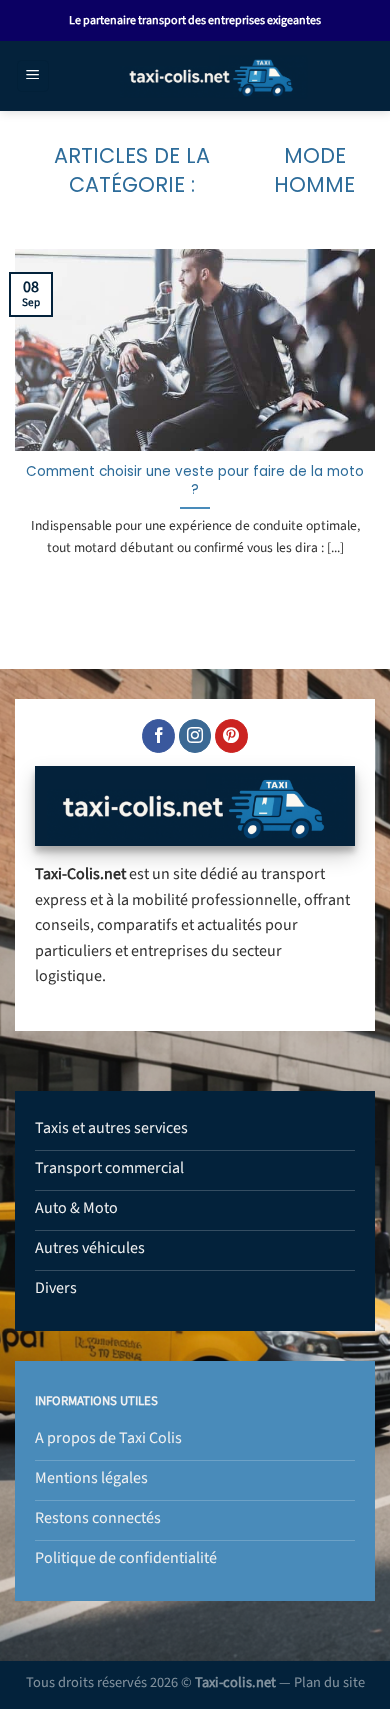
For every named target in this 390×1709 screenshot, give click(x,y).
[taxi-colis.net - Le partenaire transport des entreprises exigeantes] (212, 76)
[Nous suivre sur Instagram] (195, 736)
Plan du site (329, 1682)
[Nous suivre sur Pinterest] (231, 736)
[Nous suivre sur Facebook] (158, 736)
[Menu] (33, 76)
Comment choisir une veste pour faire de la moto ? (195, 480)
